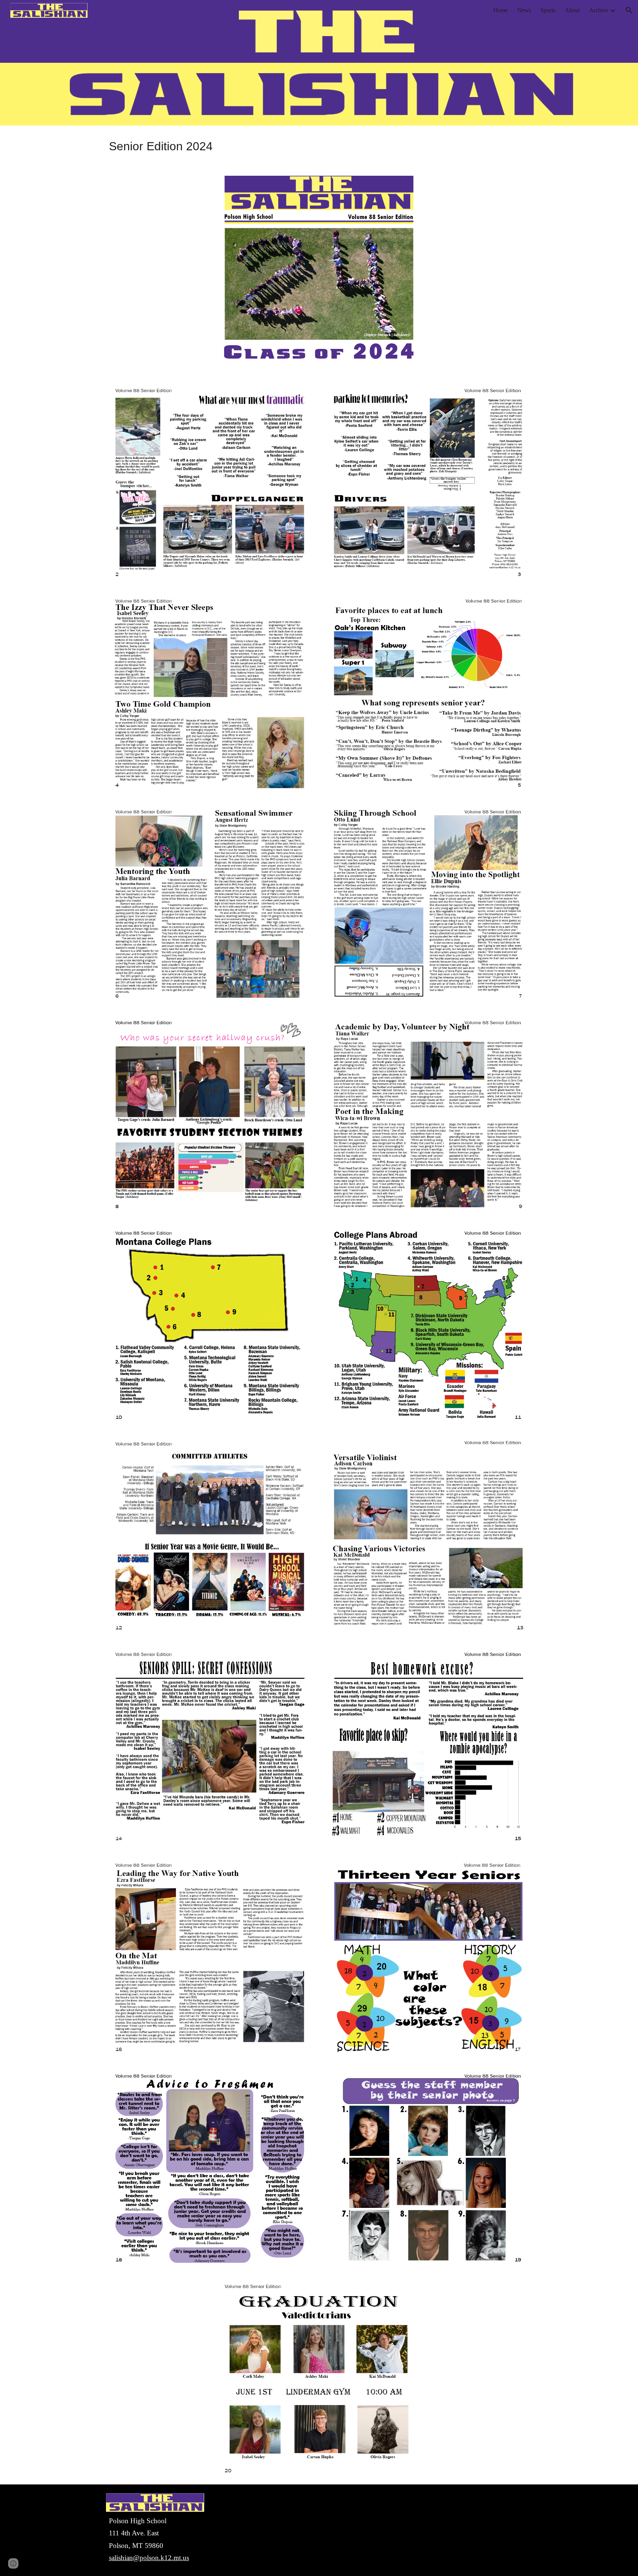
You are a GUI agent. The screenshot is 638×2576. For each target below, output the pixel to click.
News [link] (524, 10)
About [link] (572, 10)
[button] (629, 10)
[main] (319, 146)
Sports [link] (548, 10)
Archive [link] (599, 10)
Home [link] (500, 10)
